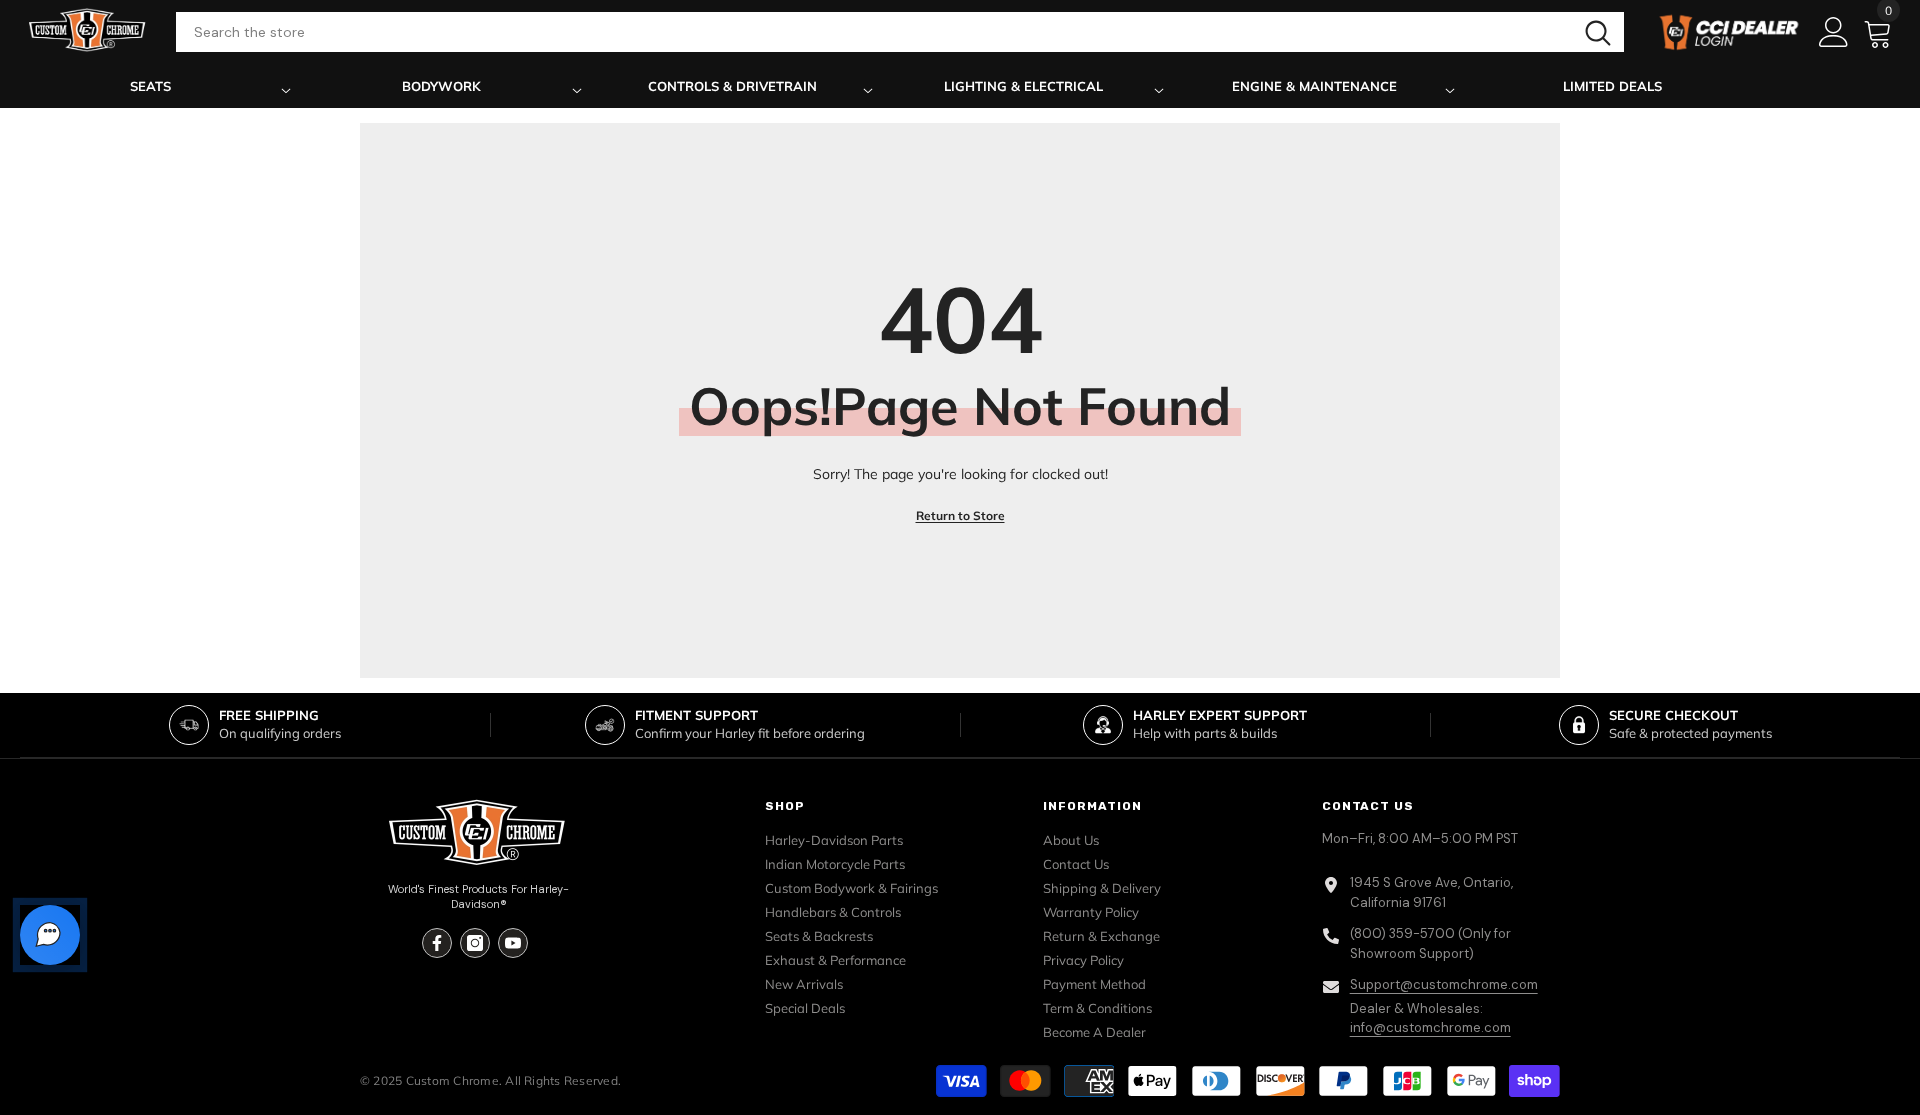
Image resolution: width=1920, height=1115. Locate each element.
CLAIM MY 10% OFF (960, 747)
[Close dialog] (1196, 399)
